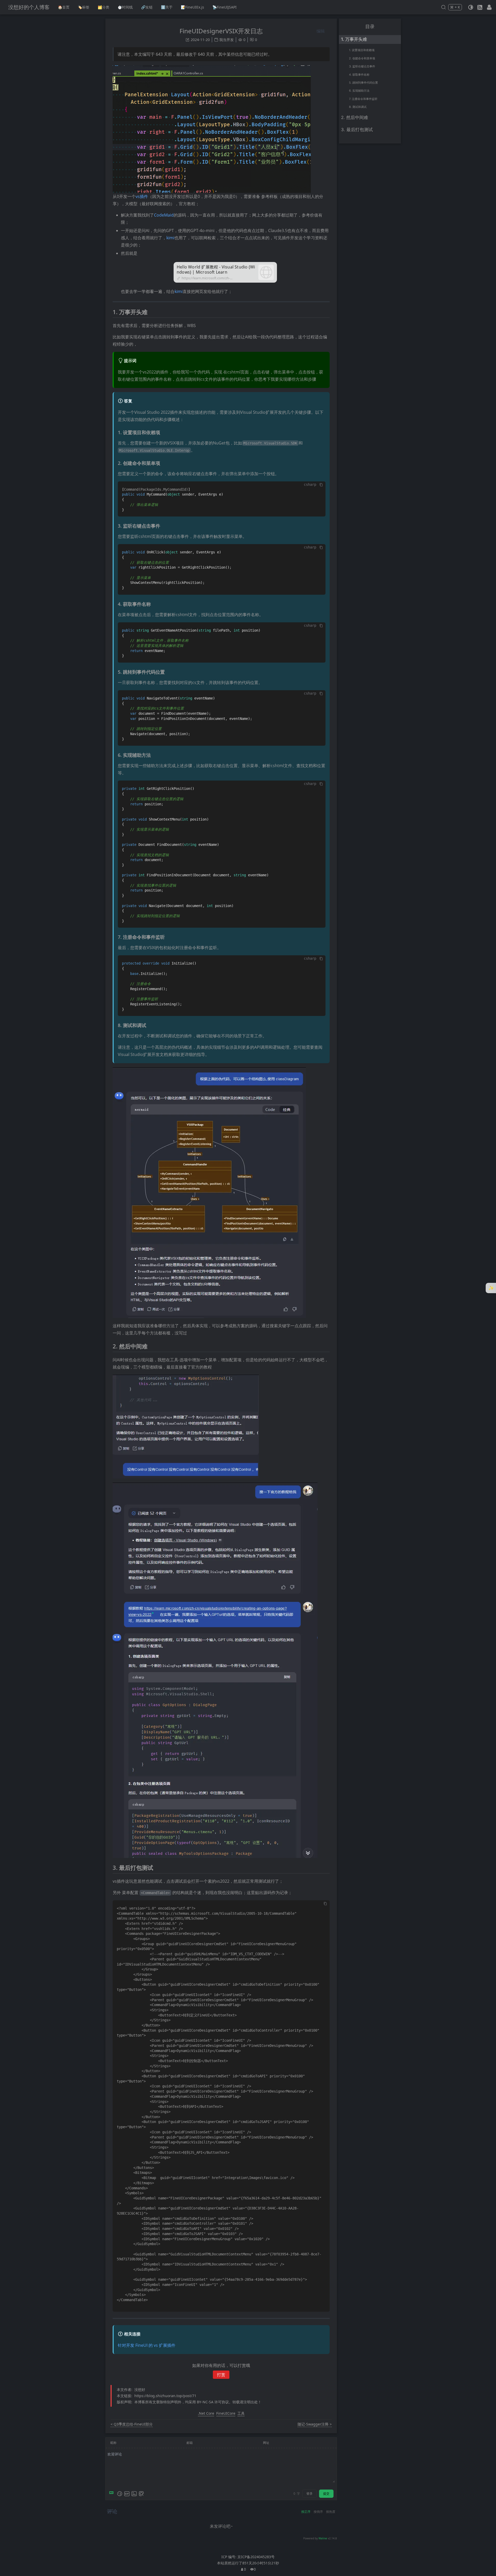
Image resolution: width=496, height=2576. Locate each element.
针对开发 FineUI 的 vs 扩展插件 (147, 2345)
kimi (170, 238)
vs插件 (142, 196)
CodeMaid (164, 215)
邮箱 (190, 2443)
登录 (309, 2494)
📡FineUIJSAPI (224, 7)
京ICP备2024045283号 (256, 2557)
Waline (323, 2538)
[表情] (120, 2494)
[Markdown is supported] (112, 2494)
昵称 (113, 2443)
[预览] (141, 2494)
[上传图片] (134, 2494)
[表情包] (127, 2494)
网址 (266, 2443)
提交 (326, 2494)
